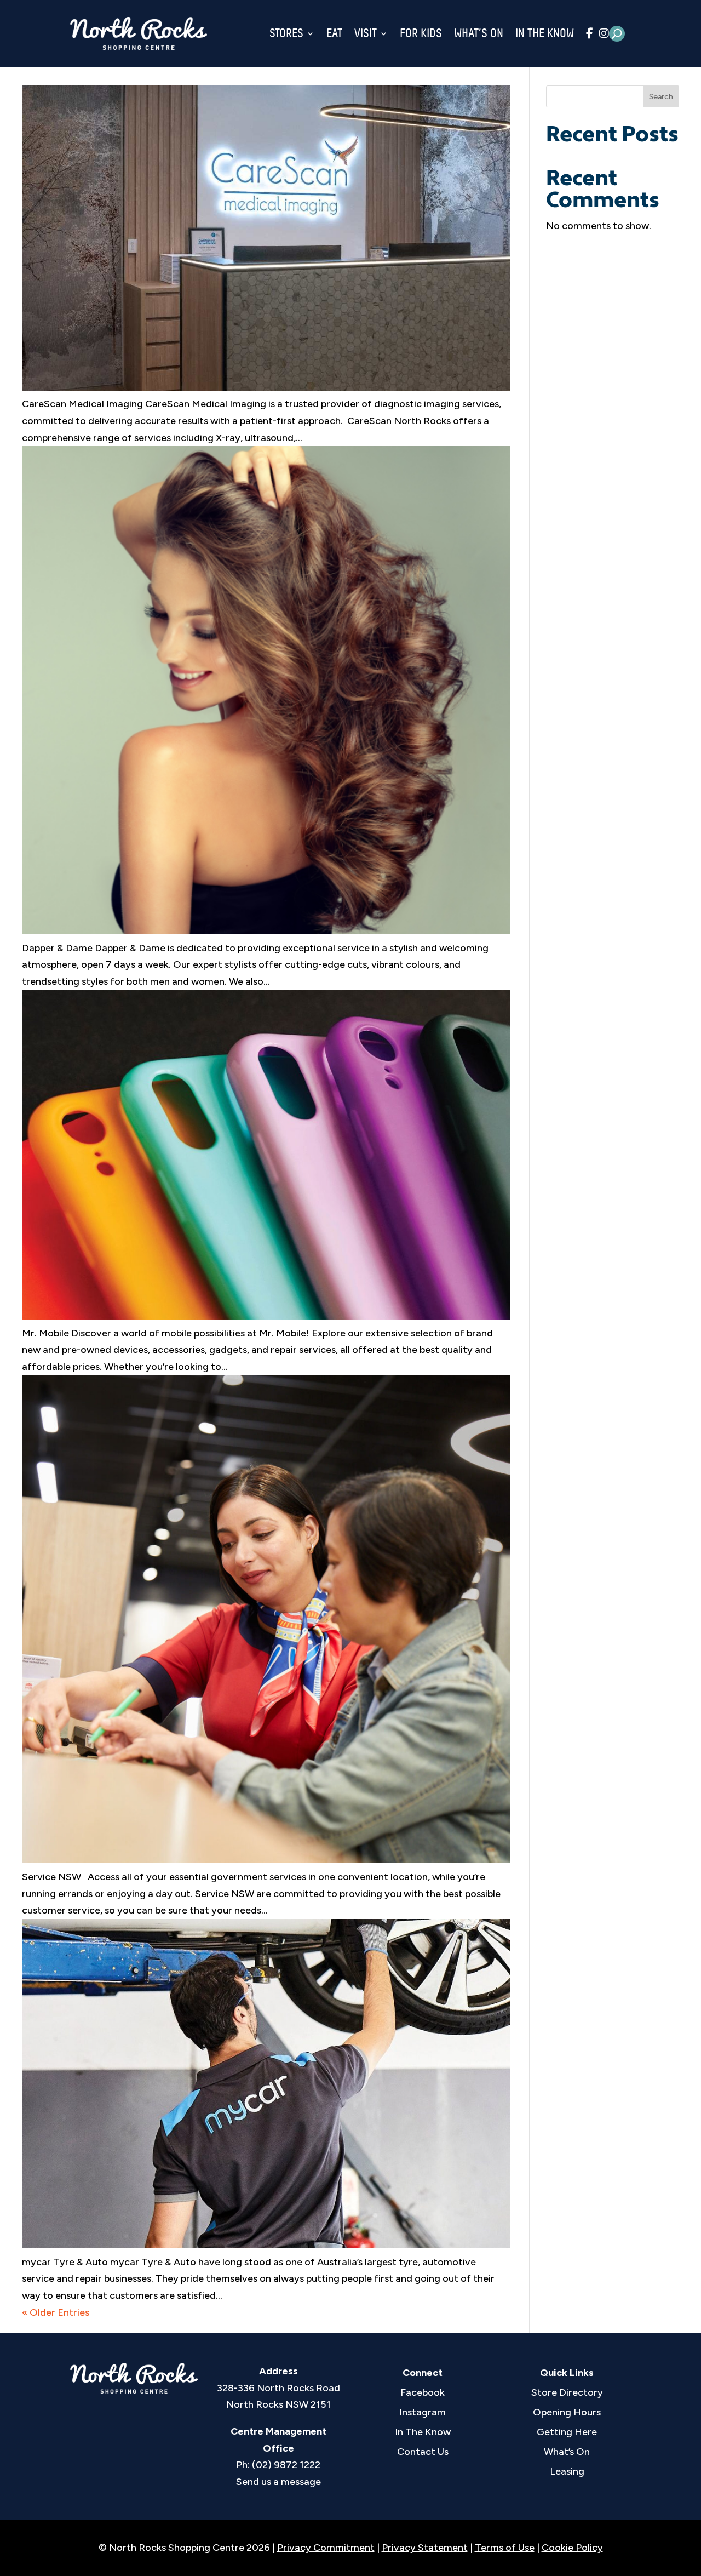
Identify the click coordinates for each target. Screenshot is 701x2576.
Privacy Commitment (326, 2548)
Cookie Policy (572, 2548)
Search (661, 97)
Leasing (567, 2471)
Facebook (423, 2392)
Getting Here (567, 2432)
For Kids (421, 33)
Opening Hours (567, 2412)
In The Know (423, 2432)
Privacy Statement (425, 2548)
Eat (334, 33)
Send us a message (278, 2482)
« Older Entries (56, 2312)
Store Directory (567, 2392)
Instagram (423, 2412)
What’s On (479, 33)
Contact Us (423, 2452)
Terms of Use (505, 2548)
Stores (286, 33)
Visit (366, 33)
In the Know (545, 33)
